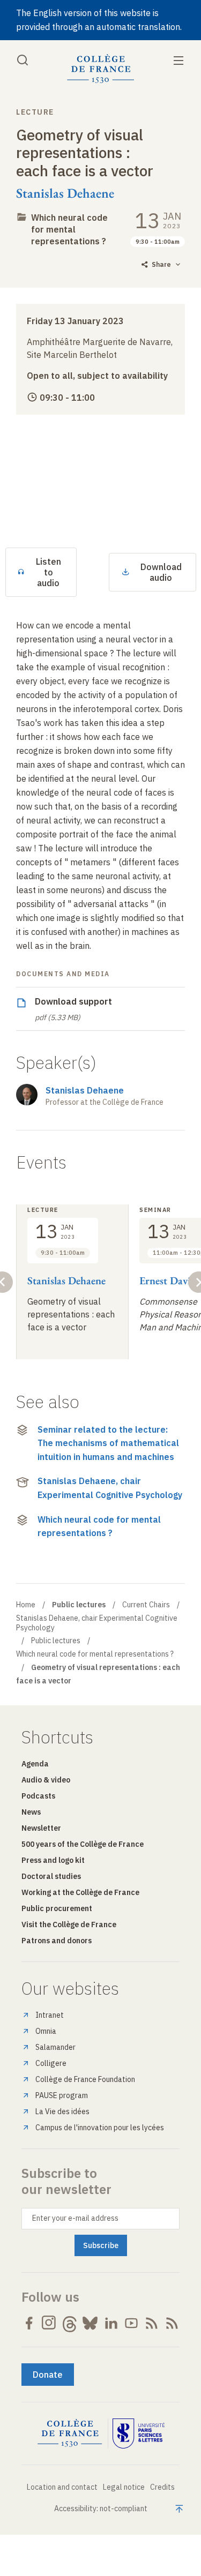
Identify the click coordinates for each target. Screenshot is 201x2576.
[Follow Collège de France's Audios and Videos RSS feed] (172, 2323)
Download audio (161, 572)
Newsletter (41, 1828)
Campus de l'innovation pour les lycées (100, 2128)
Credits (162, 2487)
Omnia (46, 2031)
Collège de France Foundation (85, 2079)
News (31, 1812)
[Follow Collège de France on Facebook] (29, 2323)
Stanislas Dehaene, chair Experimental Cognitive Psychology (110, 1488)
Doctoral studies (51, 1876)
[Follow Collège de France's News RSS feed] (152, 2323)
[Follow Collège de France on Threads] (70, 2323)
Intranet (50, 2015)
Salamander (55, 2047)
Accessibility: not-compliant (101, 2508)
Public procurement (57, 1908)
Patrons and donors (57, 1941)
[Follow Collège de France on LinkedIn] (111, 2323)
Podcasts (38, 1796)
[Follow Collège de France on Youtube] (131, 2323)
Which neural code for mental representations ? (69, 229)
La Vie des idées (62, 2111)
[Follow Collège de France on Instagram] (49, 2323)
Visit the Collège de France (69, 1924)
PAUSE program (62, 2095)
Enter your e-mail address (75, 2218)
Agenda (35, 1764)
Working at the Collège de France (80, 1892)
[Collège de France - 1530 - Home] (101, 69)
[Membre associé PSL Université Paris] (139, 2433)
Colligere (51, 2063)
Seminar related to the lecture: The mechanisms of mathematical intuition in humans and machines (108, 1443)
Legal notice (124, 2487)
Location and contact (62, 2487)
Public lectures (56, 1641)
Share (161, 264)
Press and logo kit (53, 1860)
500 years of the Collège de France (83, 1844)
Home (26, 1605)
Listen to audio (49, 572)
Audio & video (46, 1780)
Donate (48, 2375)
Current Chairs (146, 1605)
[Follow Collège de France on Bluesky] (90, 2323)
